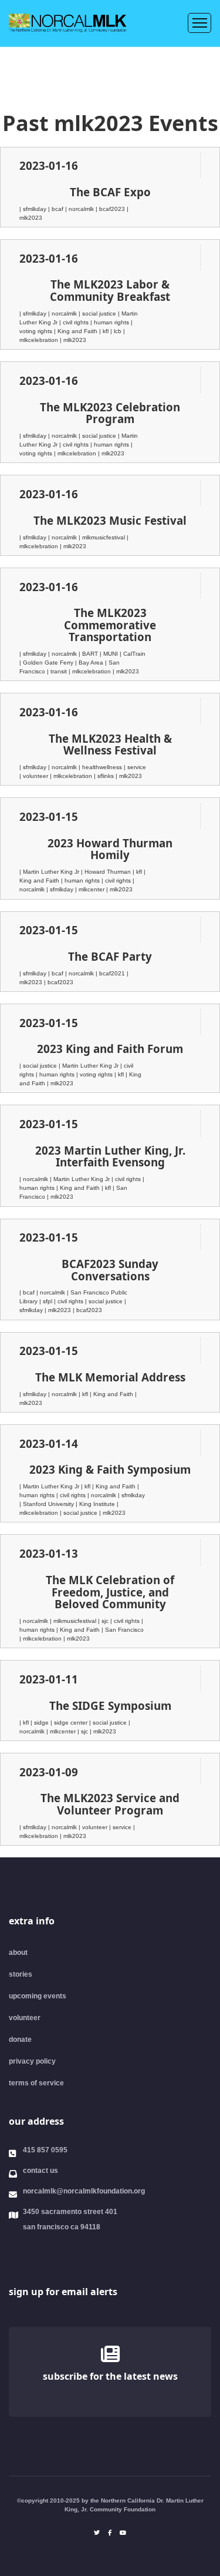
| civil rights (75, 322)
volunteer (25, 2018)
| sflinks (105, 776)
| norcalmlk (80, 209)
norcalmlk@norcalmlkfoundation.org (84, 2191)
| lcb (117, 331)
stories (21, 1974)
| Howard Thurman (107, 872)
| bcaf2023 (111, 209)
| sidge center (70, 1723)
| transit (58, 671)
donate (20, 2040)
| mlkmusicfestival (103, 537)
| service (135, 767)
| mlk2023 (73, 340)
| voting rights (95, 1074)
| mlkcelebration (76, 453)
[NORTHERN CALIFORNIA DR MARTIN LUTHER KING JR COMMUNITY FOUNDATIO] (117, 2258)
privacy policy (32, 2061)
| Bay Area (90, 663)
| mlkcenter (91, 889)
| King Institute (96, 1504)
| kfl (105, 331)
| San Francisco (123, 1630)
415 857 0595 (45, 2150)
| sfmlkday (34, 209)
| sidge (40, 1723)
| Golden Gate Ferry (47, 663)
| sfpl (47, 1301)
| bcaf (57, 209)
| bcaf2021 (111, 973)
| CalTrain (133, 654)
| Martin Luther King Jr (50, 872)
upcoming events (38, 1996)
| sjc (104, 1621)
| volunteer (35, 776)
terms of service (36, 2083)
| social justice (98, 313)
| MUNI (110, 654)
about (18, 1953)
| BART (89, 654)
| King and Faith (77, 331)
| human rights (111, 322)
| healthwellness (101, 767)
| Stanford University (48, 1504)
